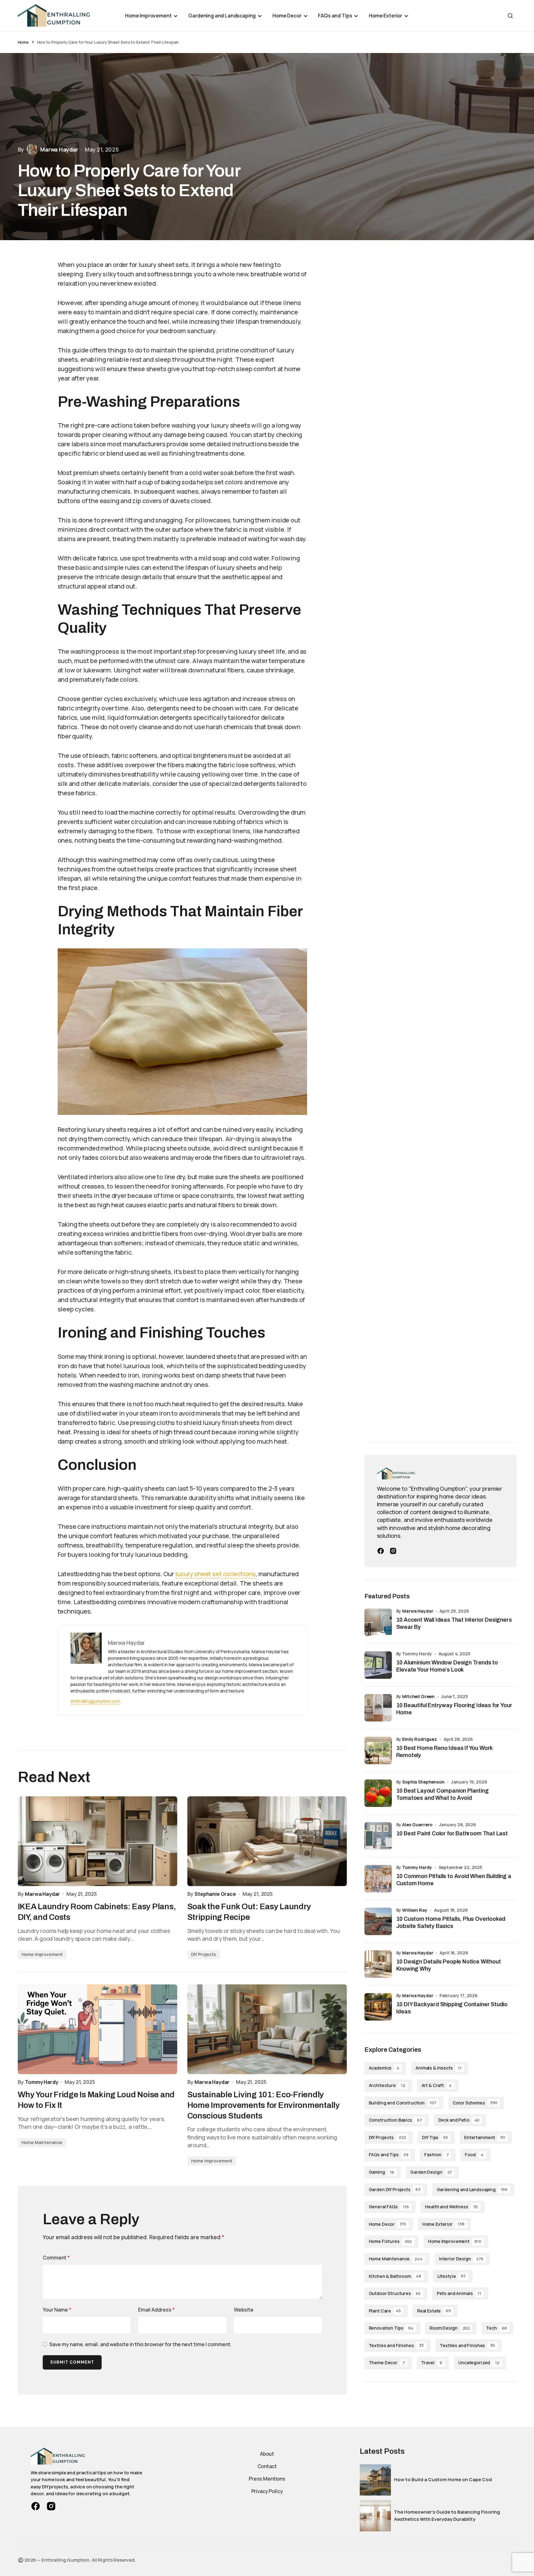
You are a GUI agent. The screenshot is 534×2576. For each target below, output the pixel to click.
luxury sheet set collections (215, 1574)
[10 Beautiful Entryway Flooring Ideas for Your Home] (378, 1708)
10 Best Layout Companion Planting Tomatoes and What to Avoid (443, 1794)
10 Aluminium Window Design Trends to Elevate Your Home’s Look (447, 1666)
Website (244, 2310)
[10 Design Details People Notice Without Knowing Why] (378, 1964)
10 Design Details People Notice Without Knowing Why (449, 1965)
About (267, 2454)
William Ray (415, 1910)
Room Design (450, 2328)
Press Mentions (267, 2479)
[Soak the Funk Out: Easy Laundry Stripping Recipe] (267, 1841)
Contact (267, 2466)
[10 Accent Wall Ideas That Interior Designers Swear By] (378, 1622)
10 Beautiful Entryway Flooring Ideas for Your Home (454, 1709)
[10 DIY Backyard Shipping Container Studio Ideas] (378, 2007)
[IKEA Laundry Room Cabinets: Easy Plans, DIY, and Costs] (98, 1841)
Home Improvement (42, 1954)
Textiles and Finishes (396, 2345)
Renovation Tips (391, 2328)
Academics (384, 2068)
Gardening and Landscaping (472, 2189)
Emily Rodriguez (420, 1739)
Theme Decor (387, 2363)
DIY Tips (435, 2137)
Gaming (382, 2172)
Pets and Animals (459, 2293)
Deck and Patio (459, 2120)
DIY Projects (204, 1954)
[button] (510, 16)
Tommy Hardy (417, 1867)
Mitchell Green (418, 1696)
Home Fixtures (390, 2241)
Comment (56, 2258)
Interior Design (461, 2259)
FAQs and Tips (389, 2155)
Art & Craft (437, 2085)
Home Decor (387, 2224)
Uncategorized (479, 2363)
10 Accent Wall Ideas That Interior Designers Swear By (454, 1623)
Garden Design (431, 2172)
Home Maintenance (42, 2142)
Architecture (387, 2085)
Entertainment (485, 2137)
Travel (432, 2363)
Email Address (156, 2310)
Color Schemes (475, 2103)
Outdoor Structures (395, 2293)
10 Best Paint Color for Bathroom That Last (452, 1833)
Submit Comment (72, 2362)
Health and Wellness (451, 2207)
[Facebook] (381, 1551)
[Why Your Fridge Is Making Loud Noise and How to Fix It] (98, 2029)
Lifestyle (452, 2276)
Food (474, 2155)
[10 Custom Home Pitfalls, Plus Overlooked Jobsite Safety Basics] (378, 1921)
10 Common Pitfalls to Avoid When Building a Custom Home (454, 1880)
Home (23, 42)
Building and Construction (403, 2103)
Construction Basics (395, 2120)
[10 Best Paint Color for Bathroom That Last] (378, 1836)
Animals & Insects (438, 2068)
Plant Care (385, 2311)
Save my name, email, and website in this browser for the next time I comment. (140, 2344)
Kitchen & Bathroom (395, 2276)
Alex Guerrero (417, 1825)
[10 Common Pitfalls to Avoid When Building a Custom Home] (378, 1879)
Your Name (57, 2310)
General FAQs (389, 2207)
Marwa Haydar (418, 1611)
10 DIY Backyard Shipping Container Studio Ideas (452, 2008)
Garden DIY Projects (395, 2189)
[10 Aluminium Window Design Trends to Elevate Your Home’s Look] (378, 1665)
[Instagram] (393, 1551)
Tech (496, 2328)
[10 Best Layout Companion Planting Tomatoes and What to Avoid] (378, 1793)
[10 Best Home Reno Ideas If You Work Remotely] (378, 1750)
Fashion (436, 2155)
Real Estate (434, 2311)
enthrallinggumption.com (95, 1701)
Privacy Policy (267, 2491)
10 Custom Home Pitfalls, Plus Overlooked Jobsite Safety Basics (451, 1922)
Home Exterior (443, 2224)
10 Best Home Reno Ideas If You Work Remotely (445, 1752)
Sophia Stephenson (423, 1782)
